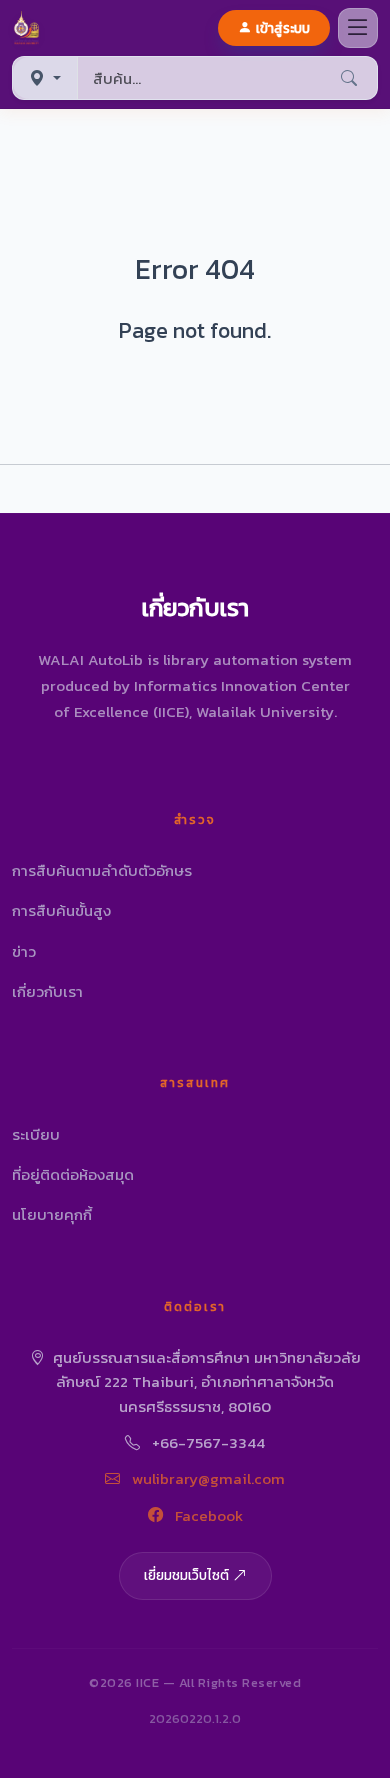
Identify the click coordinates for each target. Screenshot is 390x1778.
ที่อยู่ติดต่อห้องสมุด (73, 1174)
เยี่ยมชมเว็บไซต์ (186, 1575)
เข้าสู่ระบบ (283, 28)
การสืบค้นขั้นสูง (61, 910)
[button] (30, 28)
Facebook (207, 1515)
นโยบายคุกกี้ (52, 1214)
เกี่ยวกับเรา (47, 991)
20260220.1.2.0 (195, 1718)
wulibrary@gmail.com (206, 1478)
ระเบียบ (36, 1134)
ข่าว (24, 951)
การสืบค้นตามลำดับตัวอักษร (102, 870)
